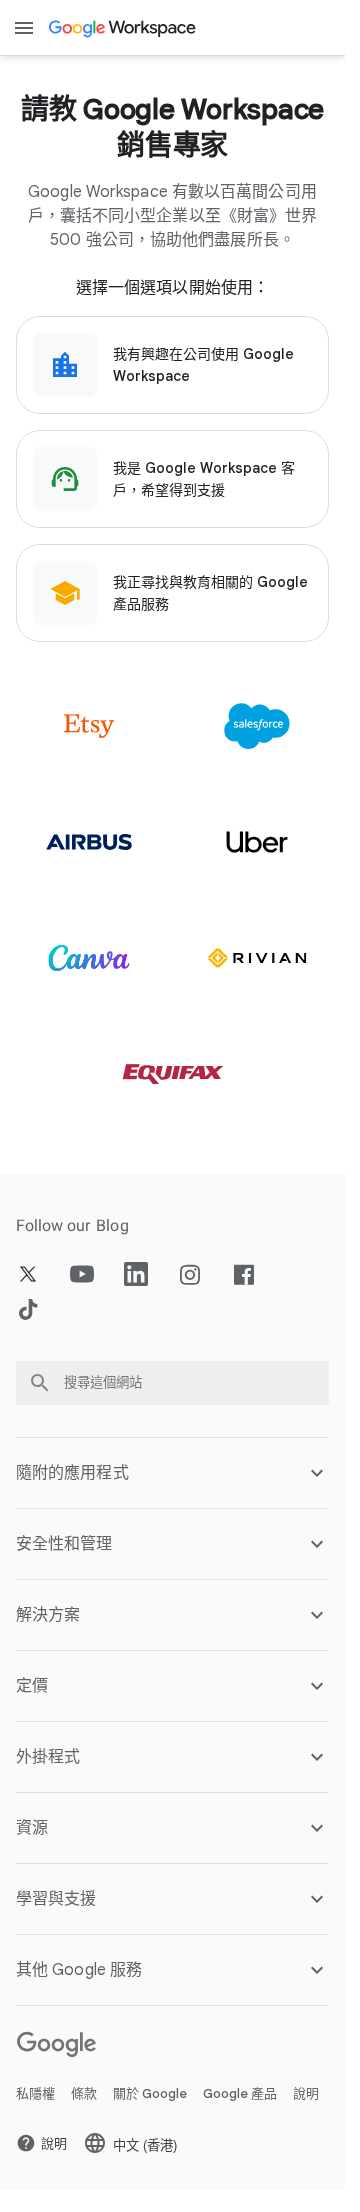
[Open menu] (24, 28)
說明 (306, 2093)
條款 (84, 2093)
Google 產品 (240, 2093)
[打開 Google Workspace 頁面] (123, 28)
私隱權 (35, 2093)
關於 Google (150, 2093)
